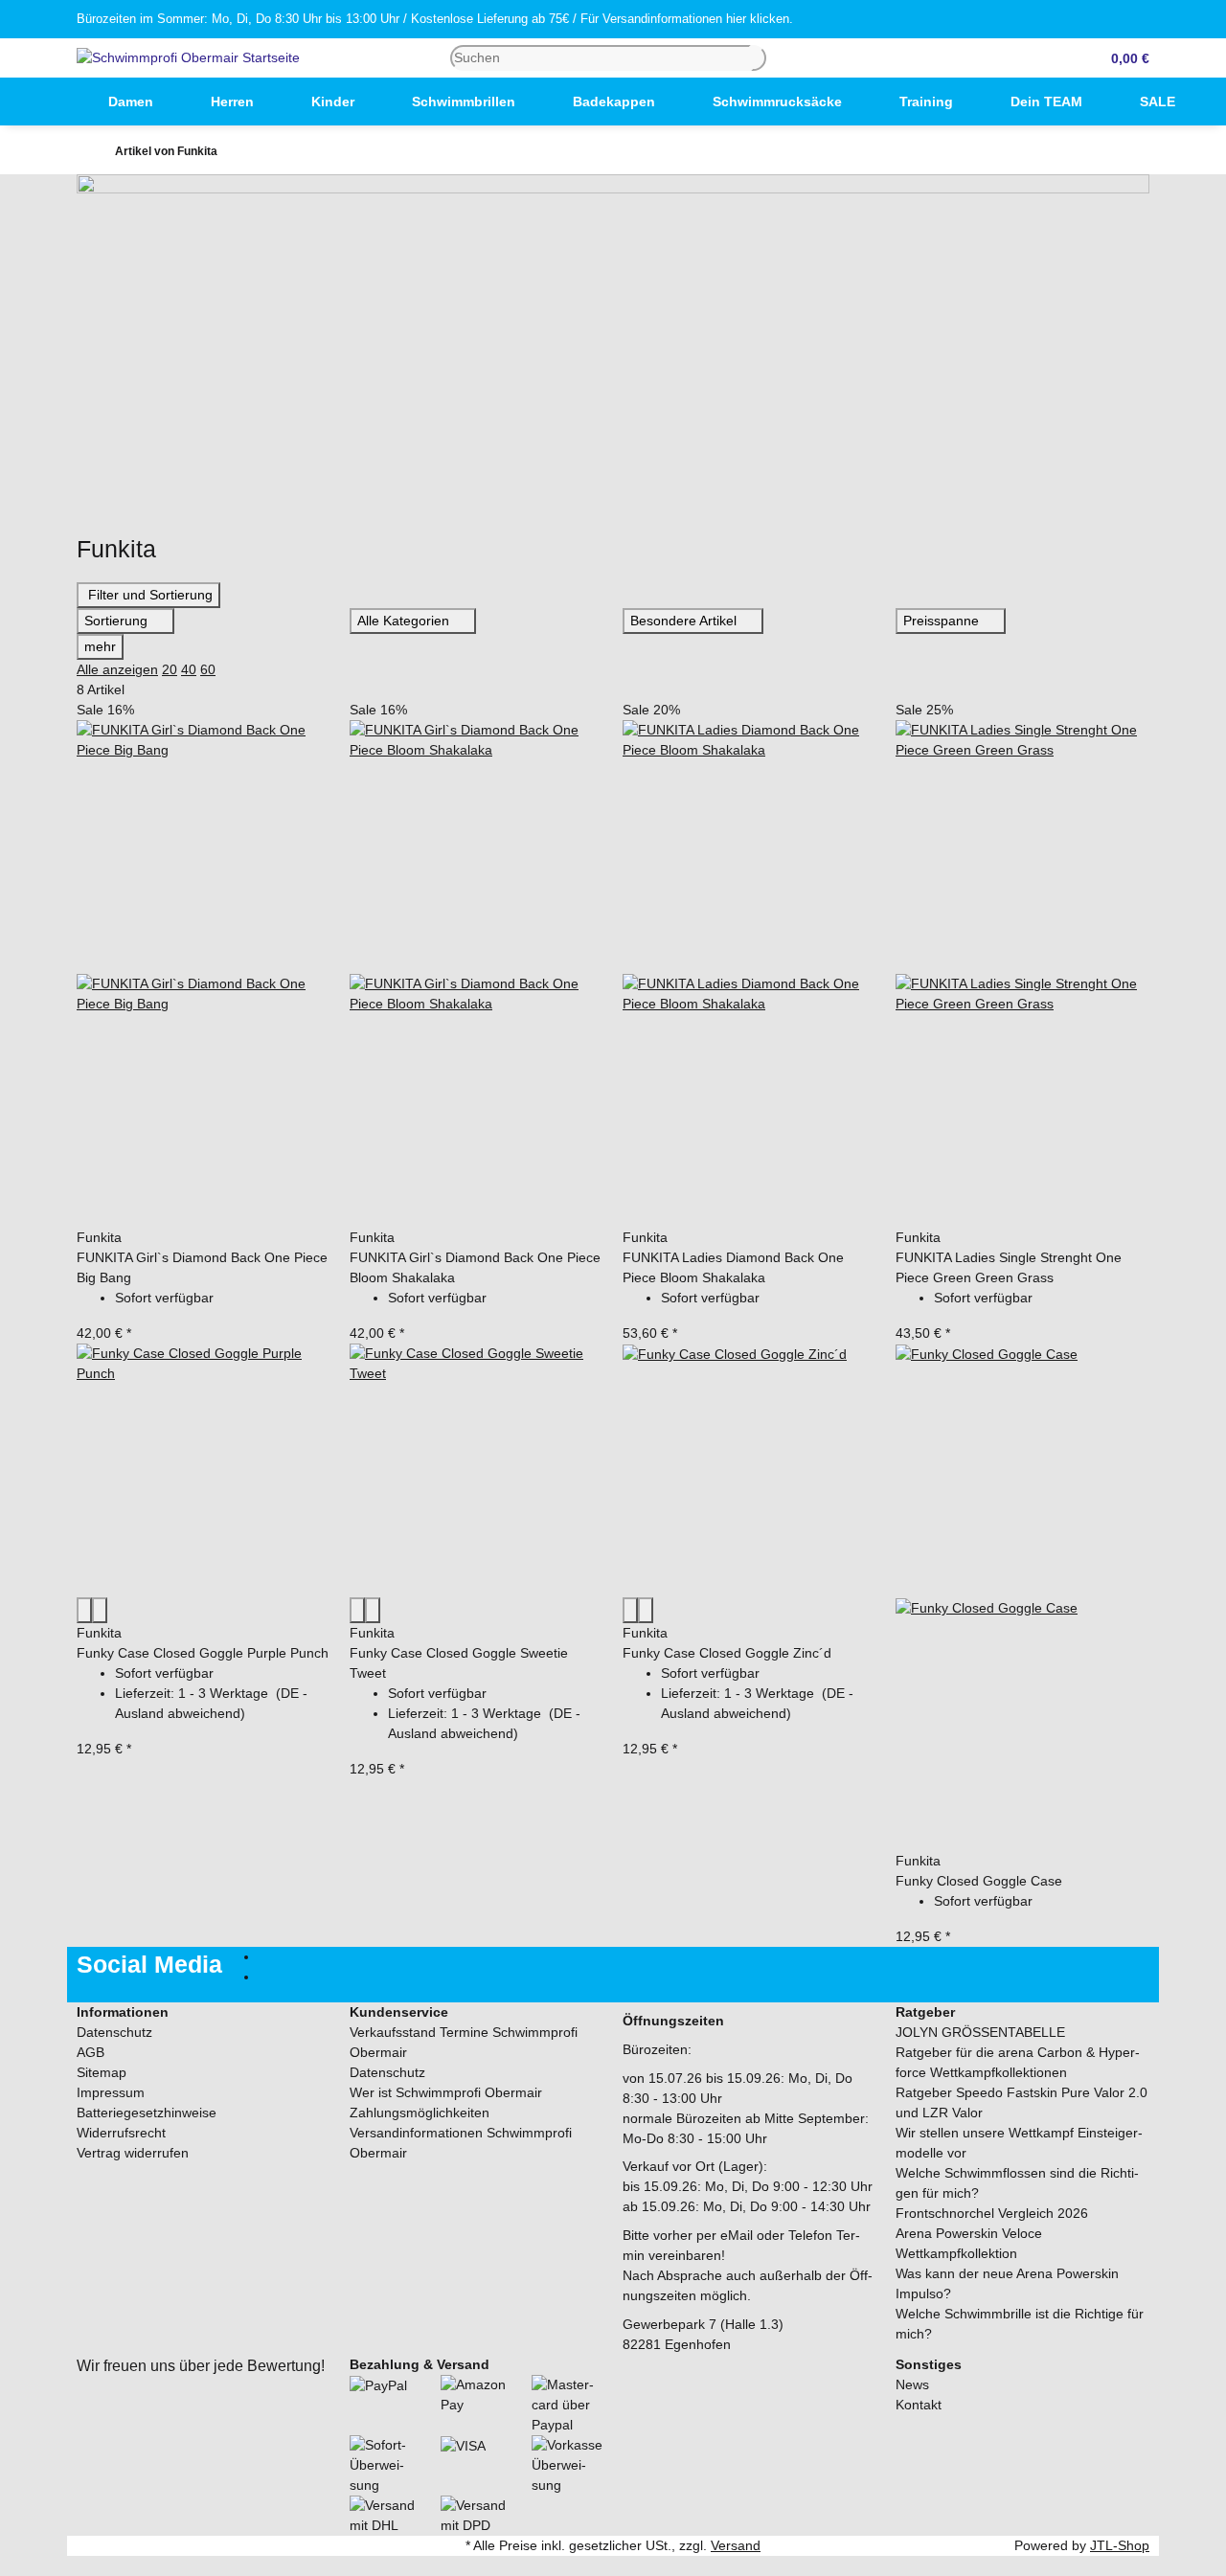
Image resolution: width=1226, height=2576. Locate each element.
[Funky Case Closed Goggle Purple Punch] (204, 1470)
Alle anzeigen (117, 669)
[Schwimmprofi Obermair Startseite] (188, 56)
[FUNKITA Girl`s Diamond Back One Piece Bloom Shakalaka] (477, 974)
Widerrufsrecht (121, 2133)
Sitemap (102, 2072)
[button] (1123, 58)
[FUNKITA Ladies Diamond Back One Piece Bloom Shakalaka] (749, 974)
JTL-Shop (1120, 2545)
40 (189, 669)
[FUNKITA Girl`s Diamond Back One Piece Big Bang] (204, 974)
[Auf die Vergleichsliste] (84, 1610)
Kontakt (919, 2405)
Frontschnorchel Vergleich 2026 (992, 2213)
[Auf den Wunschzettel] (100, 1610)
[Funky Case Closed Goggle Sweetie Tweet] (477, 1470)
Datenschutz (114, 2032)
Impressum (111, 2092)
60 (208, 669)
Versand (736, 2545)
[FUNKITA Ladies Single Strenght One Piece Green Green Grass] (1022, 974)
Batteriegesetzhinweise (147, 2113)
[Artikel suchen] (759, 58)
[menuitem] (51, 102)
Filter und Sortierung (148, 595)
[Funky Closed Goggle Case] (1022, 1597)
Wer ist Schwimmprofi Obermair (446, 2092)
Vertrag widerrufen (133, 2153)
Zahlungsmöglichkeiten (420, 2113)
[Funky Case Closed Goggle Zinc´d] (749, 1470)
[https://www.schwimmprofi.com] (51, 102)
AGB (91, 2052)
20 (170, 669)
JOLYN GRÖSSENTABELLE (980, 2032)
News (912, 2384)
